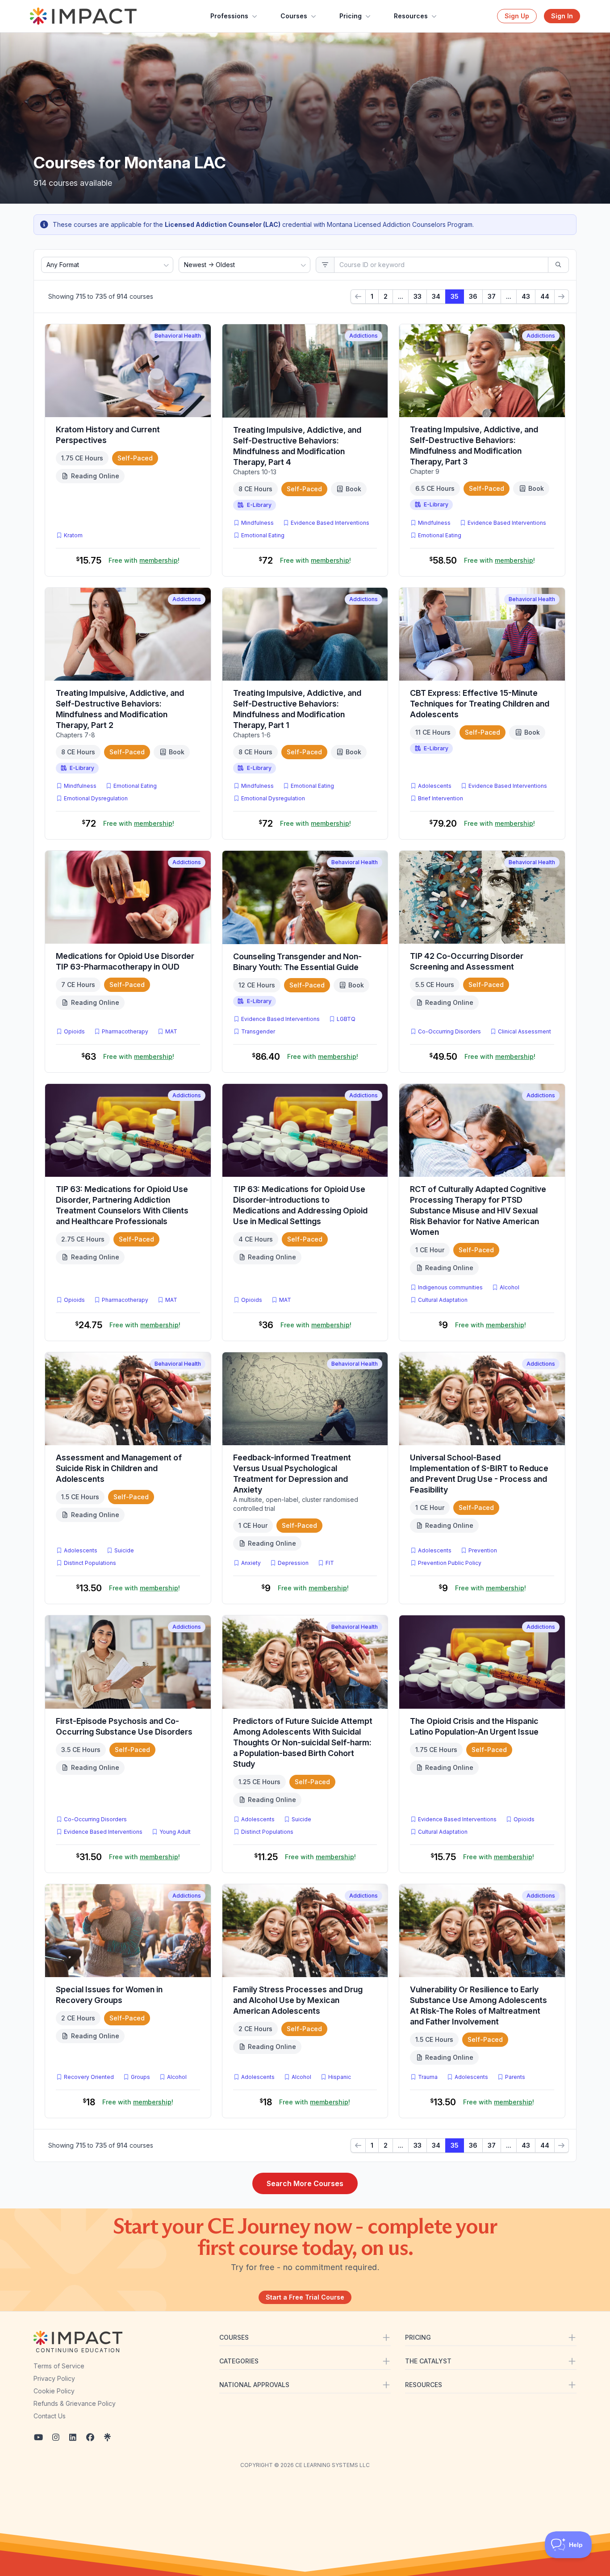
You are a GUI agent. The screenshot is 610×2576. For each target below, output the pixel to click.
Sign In (562, 16)
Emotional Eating (263, 535)
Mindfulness (257, 523)
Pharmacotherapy (125, 1031)
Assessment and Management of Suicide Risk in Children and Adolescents (119, 1468)
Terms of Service (59, 2366)
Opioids (74, 1031)
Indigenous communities (450, 1287)
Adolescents (435, 786)
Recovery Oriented (89, 2077)
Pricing (351, 16)
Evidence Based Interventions (330, 523)
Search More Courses (305, 2183)
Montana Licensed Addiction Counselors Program (400, 224)
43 (526, 296)
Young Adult (175, 1832)
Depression (293, 1563)
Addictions (363, 336)
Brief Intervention (441, 798)
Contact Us (50, 2416)
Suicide (124, 1550)
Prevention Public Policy (450, 1563)
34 (436, 296)
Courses (294, 16)
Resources (411, 16)
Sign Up (517, 16)
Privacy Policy (54, 2378)
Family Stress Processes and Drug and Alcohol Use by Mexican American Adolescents (298, 2000)
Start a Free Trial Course (305, 2297)
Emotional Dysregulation (96, 798)
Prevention (483, 1550)
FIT (332, 1563)
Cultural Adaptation (443, 1300)
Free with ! (144, 560)
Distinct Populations (90, 1563)
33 (418, 296)
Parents (515, 2077)
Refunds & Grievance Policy (75, 2403)
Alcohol (510, 1287)
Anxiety (251, 1563)
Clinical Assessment (524, 1031)
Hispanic (340, 2077)
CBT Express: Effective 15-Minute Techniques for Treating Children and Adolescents (480, 704)
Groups (140, 2077)
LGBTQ (346, 1019)
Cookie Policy (54, 2391)
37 (492, 296)
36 (473, 296)
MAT (173, 1031)
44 (545, 296)
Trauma (428, 2077)
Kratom (73, 535)
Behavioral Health (178, 336)
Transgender (258, 1031)
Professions (229, 16)
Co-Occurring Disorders (449, 1031)
